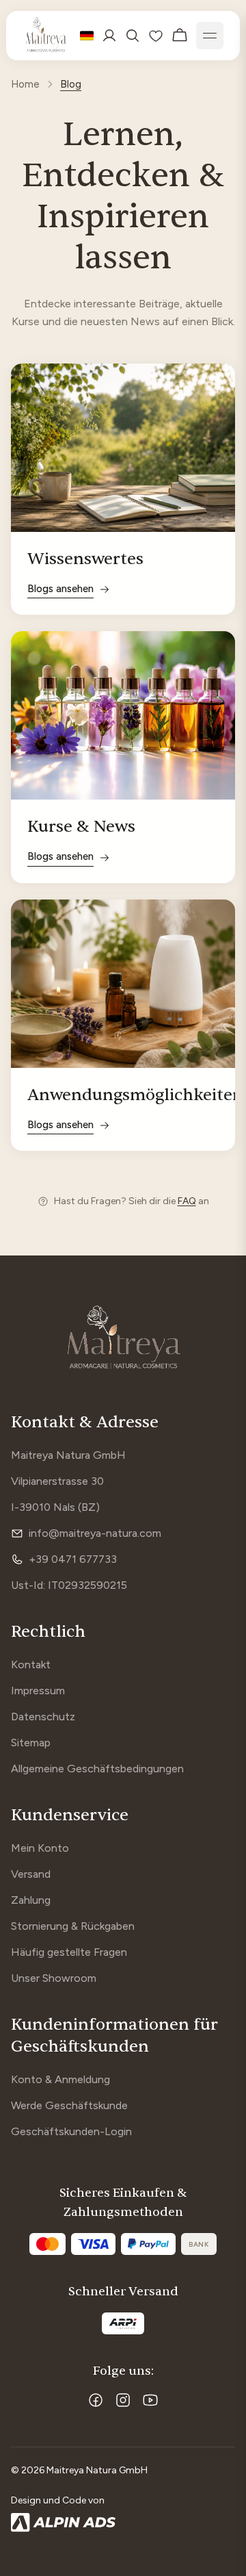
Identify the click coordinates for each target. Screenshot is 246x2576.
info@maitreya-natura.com (95, 1533)
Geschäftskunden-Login (71, 2131)
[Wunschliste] (156, 36)
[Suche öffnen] (133, 36)
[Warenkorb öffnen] (180, 36)
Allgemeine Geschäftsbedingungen (97, 1769)
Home (25, 84)
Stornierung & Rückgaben (73, 1926)
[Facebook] (96, 2400)
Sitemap (31, 1743)
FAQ (187, 1201)
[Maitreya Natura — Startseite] (46, 36)
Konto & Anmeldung (60, 2079)
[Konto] (109, 36)
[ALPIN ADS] (123, 2523)
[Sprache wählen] (87, 36)
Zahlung (31, 1900)
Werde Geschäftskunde (69, 2105)
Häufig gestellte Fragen (69, 1952)
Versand (31, 1874)
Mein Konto (40, 1848)
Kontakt (31, 1665)
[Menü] (210, 36)
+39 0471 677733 (73, 1559)
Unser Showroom (54, 1978)
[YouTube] (150, 2400)
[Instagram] (123, 2400)
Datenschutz (43, 1717)
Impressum (38, 1691)
